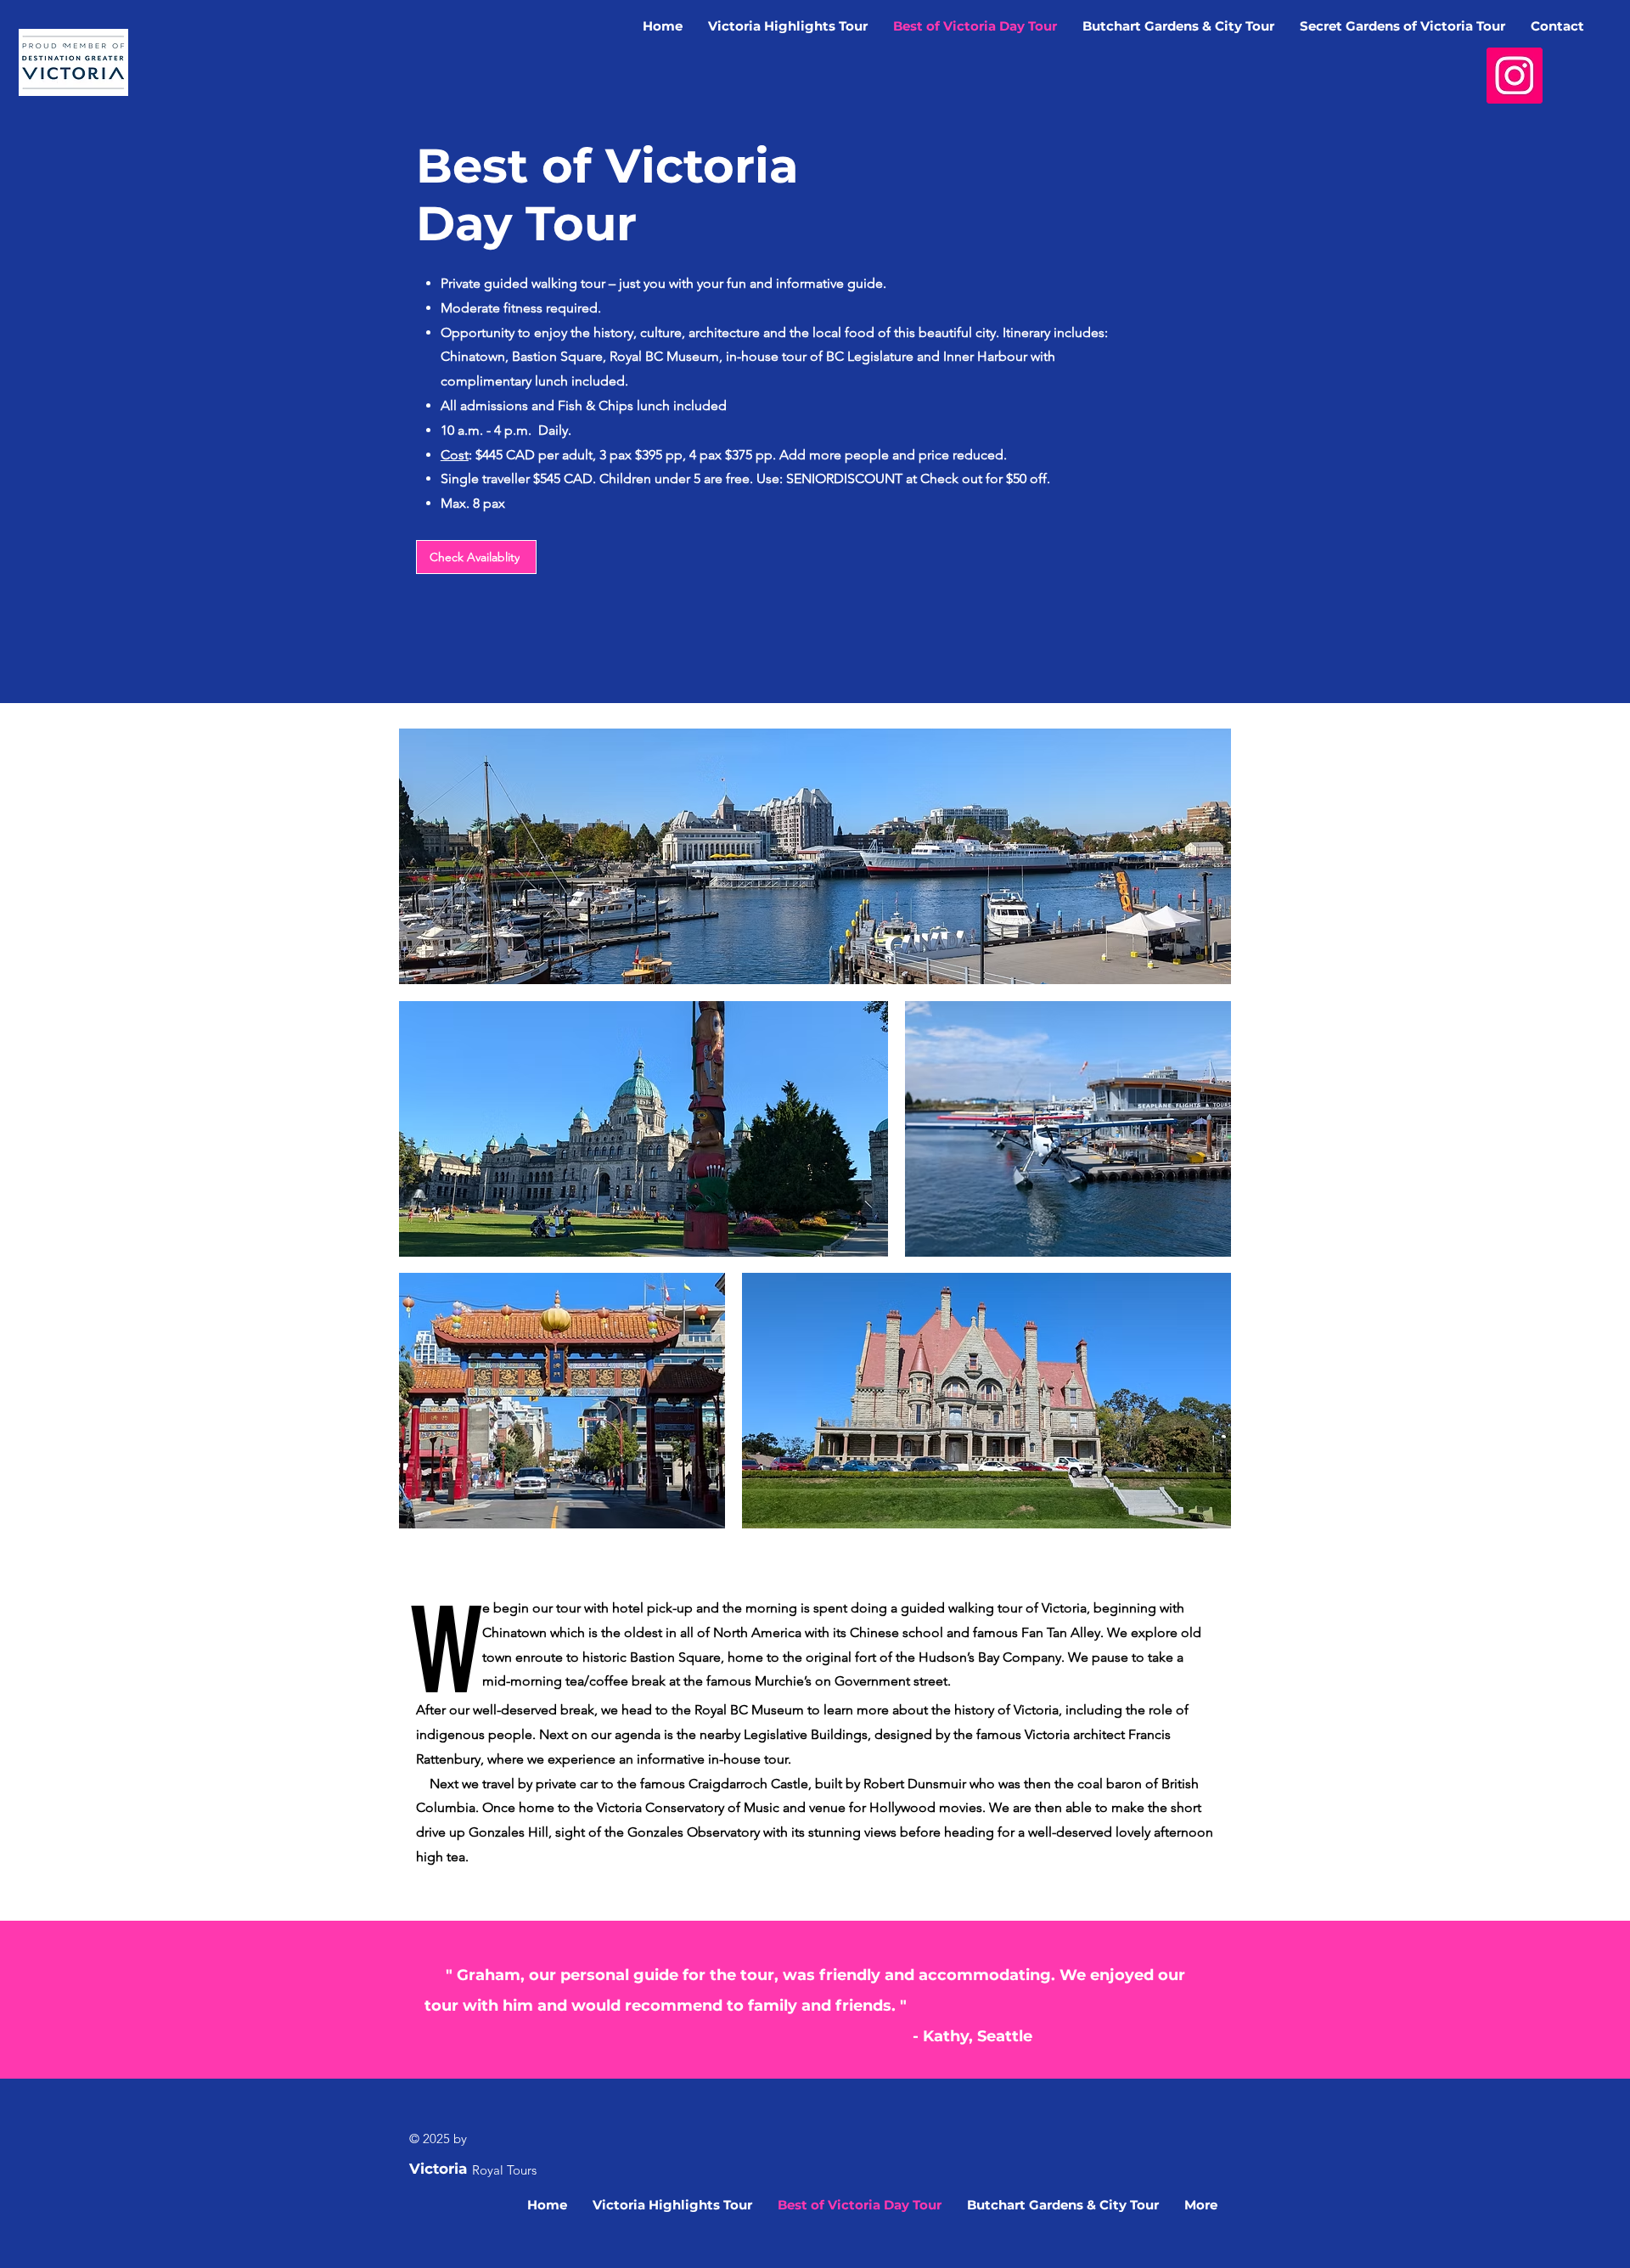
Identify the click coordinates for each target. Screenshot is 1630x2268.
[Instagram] (1515, 76)
